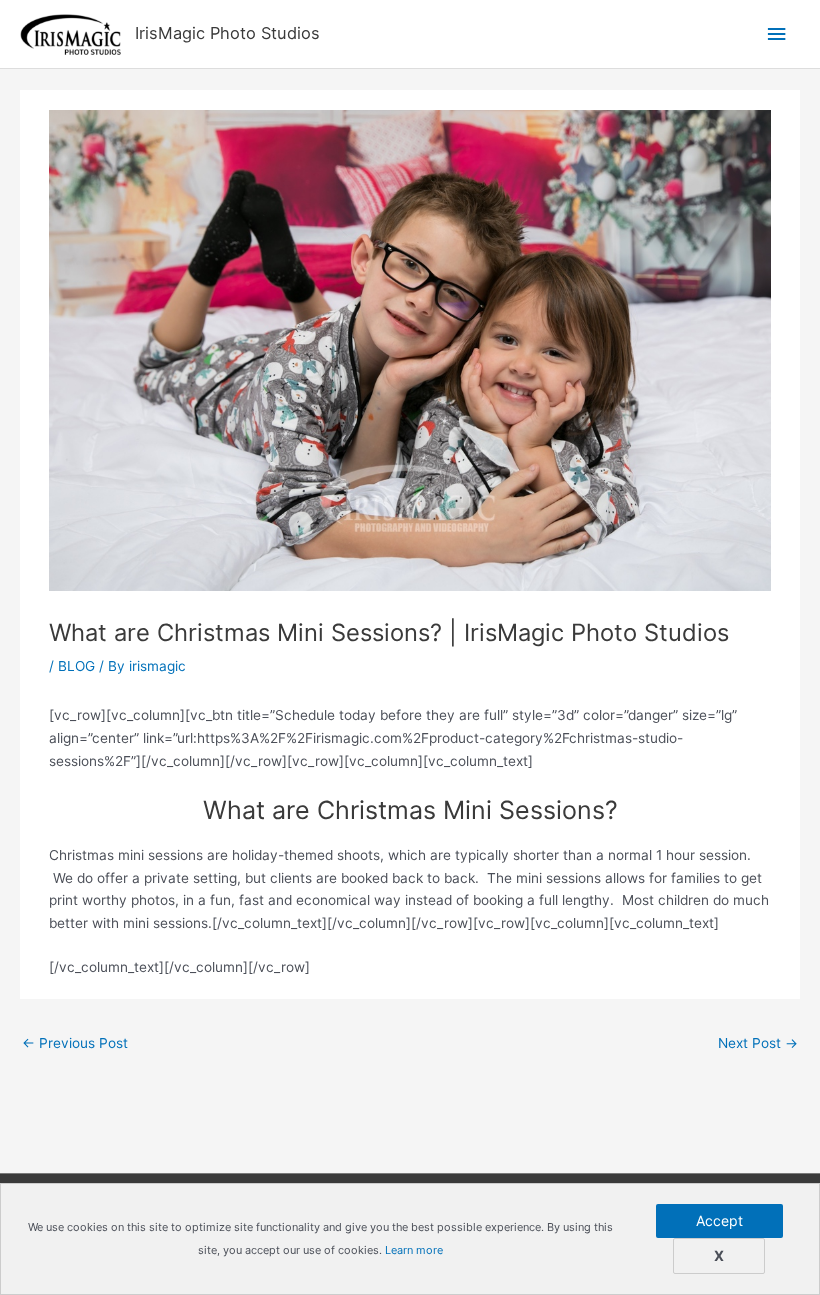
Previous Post (75, 1043)
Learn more (414, 1250)
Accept (719, 1220)
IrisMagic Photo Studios (227, 33)
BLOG (76, 666)
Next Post (758, 1043)
